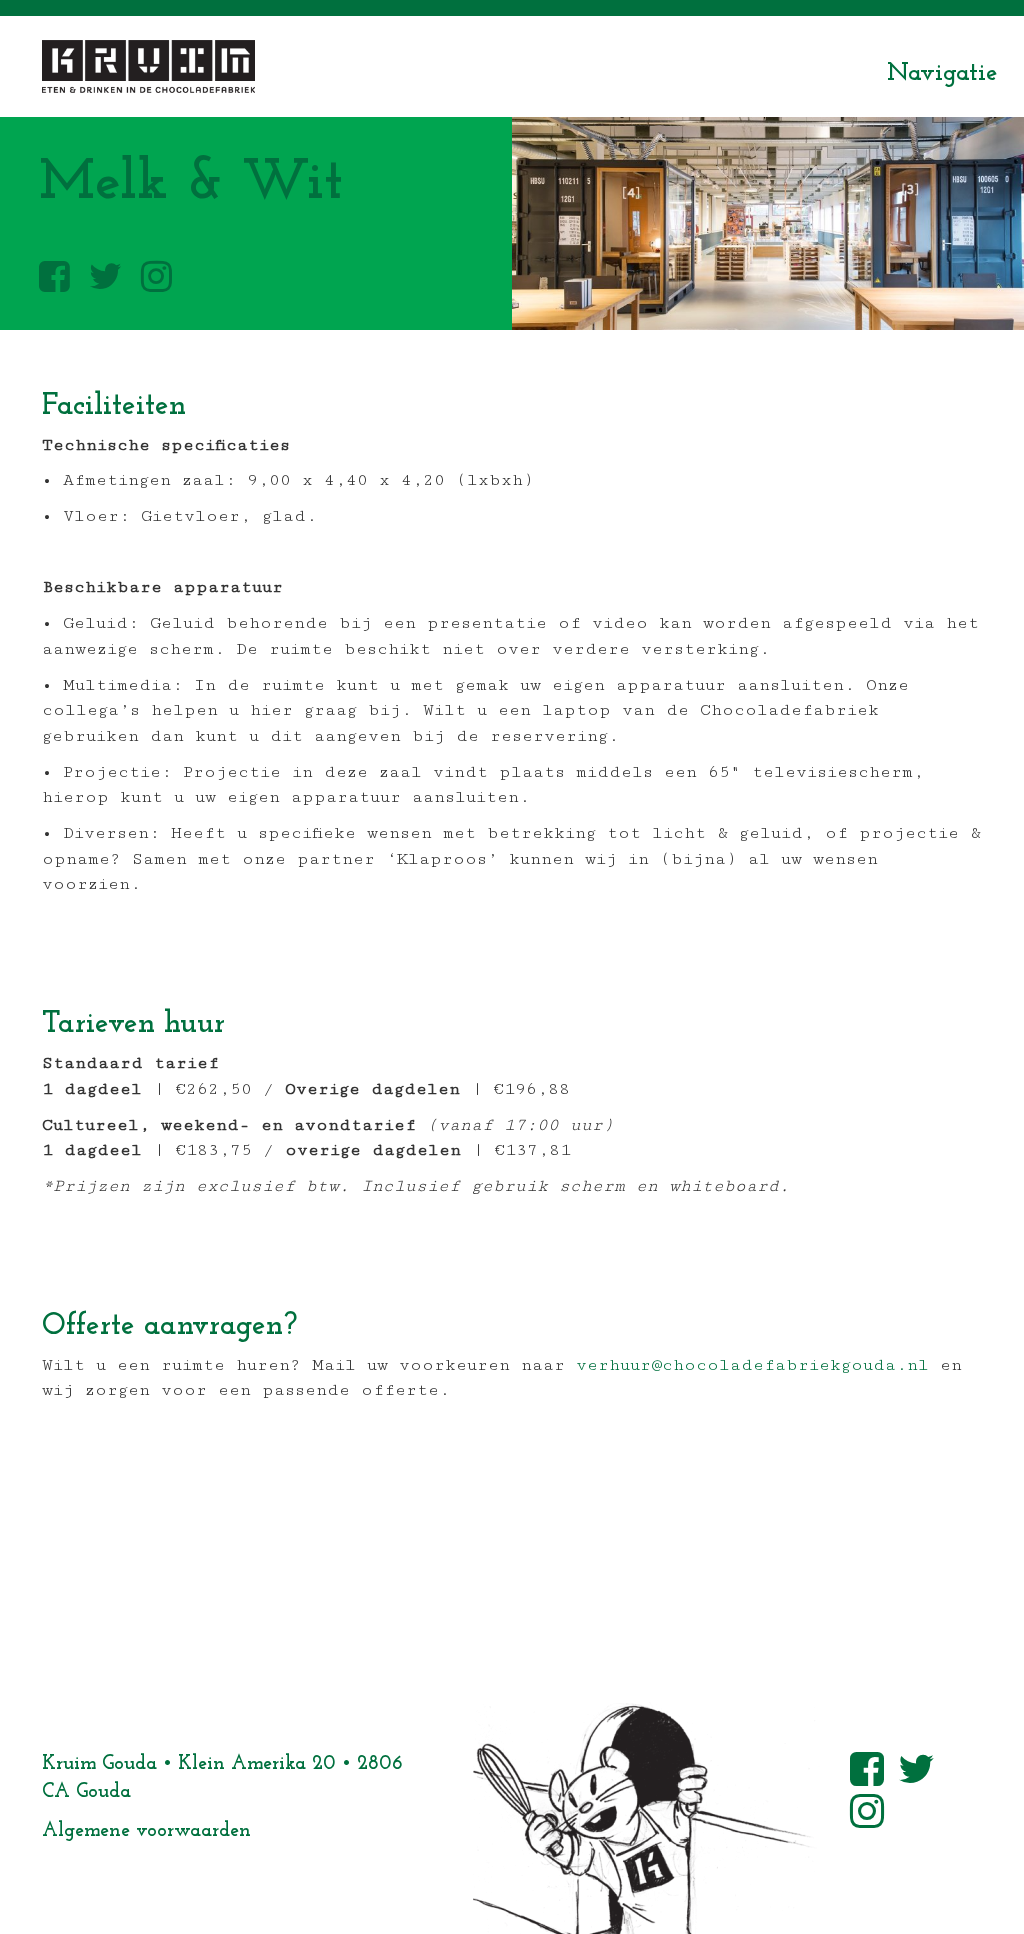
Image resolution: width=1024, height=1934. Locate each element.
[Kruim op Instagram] (156, 278)
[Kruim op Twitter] (105, 278)
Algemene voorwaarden (146, 1831)
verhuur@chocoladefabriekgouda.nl (752, 1365)
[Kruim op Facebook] (54, 278)
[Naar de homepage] (148, 66)
